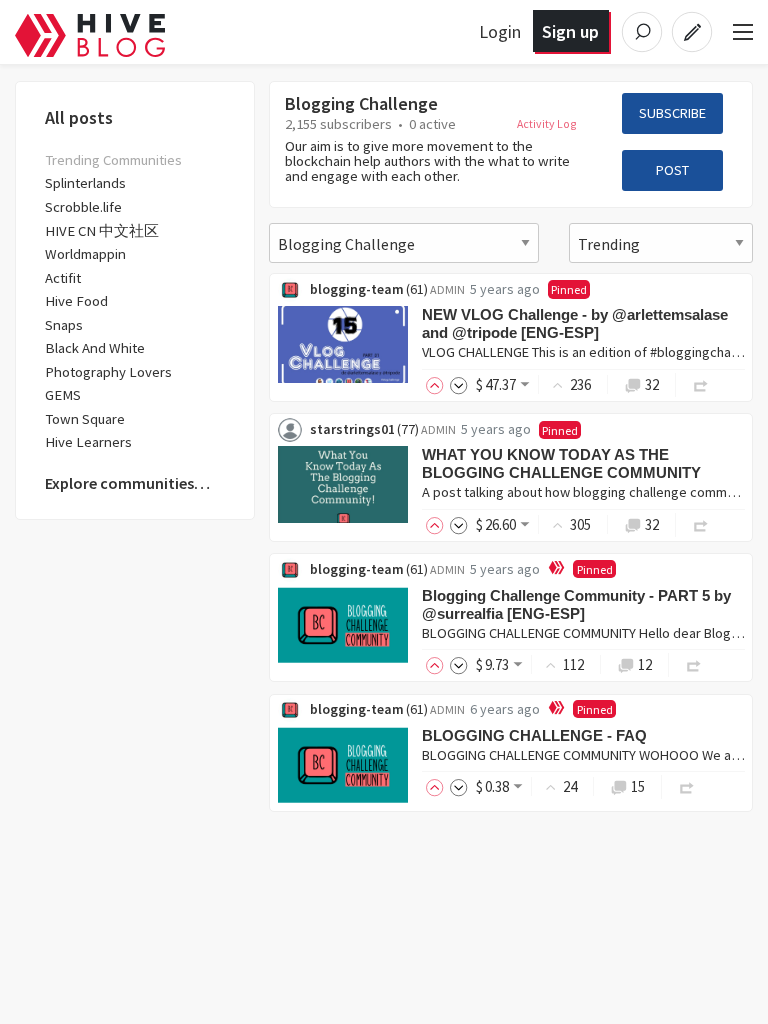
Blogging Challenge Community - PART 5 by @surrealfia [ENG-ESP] (576, 604)
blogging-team (357, 289)
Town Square (85, 419)
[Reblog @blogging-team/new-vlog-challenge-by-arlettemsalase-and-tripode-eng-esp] (701, 384)
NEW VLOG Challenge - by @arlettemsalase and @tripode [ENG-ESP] (575, 323)
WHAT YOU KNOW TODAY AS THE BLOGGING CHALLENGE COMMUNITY (561, 463)
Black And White (95, 348)
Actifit (63, 278)
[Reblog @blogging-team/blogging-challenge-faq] (687, 786)
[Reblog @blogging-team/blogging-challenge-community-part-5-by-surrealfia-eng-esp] (694, 664)
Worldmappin (85, 254)
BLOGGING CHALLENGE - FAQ (534, 735)
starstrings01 (352, 429)
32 (652, 384)
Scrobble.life (83, 207)
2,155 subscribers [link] (338, 124)
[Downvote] (459, 384)
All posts (79, 117)
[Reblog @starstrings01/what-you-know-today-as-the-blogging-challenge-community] (701, 524)
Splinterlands (85, 183)
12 (645, 664)
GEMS (63, 395)
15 (638, 786)
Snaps (64, 325)
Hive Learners (88, 442)
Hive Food (76, 301)
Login (500, 31)
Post (672, 170)
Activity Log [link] (547, 123)
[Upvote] (438, 384)
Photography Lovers (108, 372)
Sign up (570, 31)
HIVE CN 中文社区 (102, 231)
